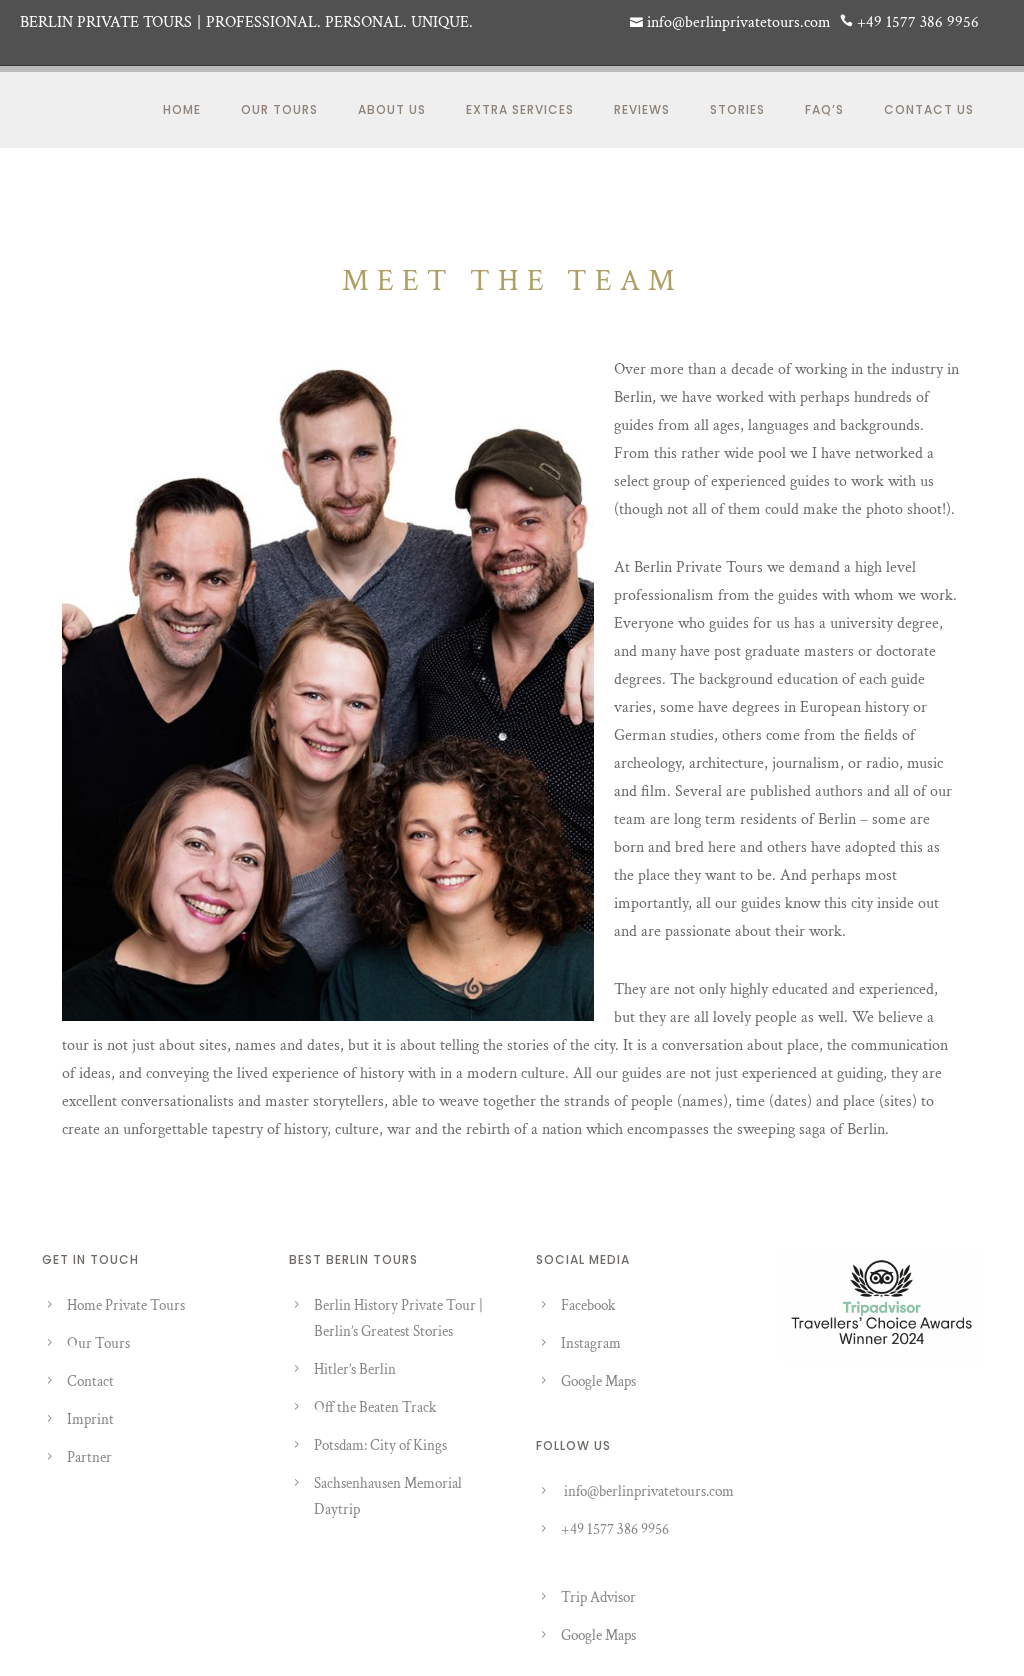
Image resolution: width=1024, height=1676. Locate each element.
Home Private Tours (126, 1305)
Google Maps (598, 1381)
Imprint (90, 1419)
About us (392, 109)
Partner (89, 1457)
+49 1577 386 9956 (615, 1529)
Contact (90, 1381)
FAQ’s (824, 109)
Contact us (929, 109)
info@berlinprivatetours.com (649, 1491)
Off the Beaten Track (375, 1407)
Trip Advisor (598, 1597)
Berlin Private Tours (106, 22)
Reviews (642, 109)
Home (182, 109)
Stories (737, 109)
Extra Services (520, 109)
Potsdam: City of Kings (380, 1445)
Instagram (591, 1343)
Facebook (588, 1305)
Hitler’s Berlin (355, 1369)
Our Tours (279, 109)
